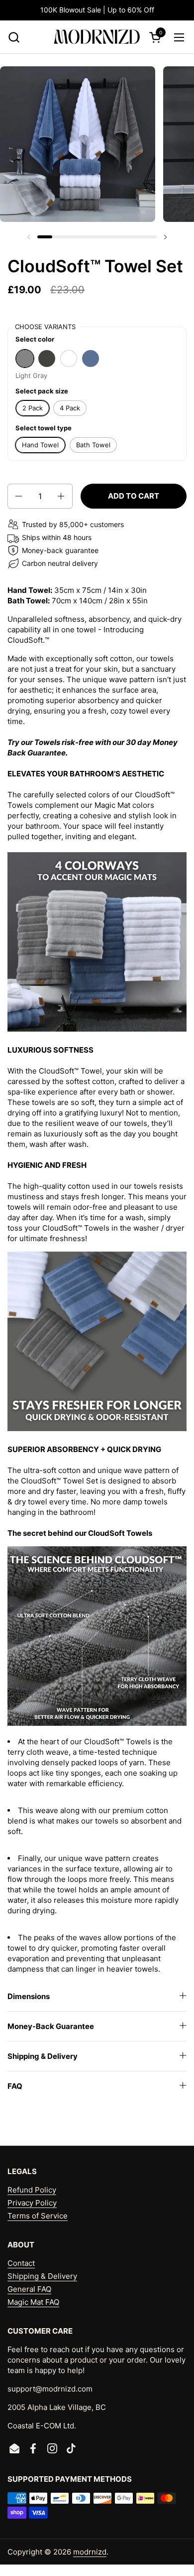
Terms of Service (38, 2216)
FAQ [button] (15, 2086)
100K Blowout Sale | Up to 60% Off (97, 10)
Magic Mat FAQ (33, 2302)
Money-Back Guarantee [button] (51, 2026)
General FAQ (29, 2289)
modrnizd (90, 2552)
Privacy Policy (32, 2203)
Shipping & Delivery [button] (43, 2056)
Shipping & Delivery (42, 2276)
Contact (21, 2263)
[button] (14, 37)
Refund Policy (32, 2190)
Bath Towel (93, 445)
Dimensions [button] (29, 1996)
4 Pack (70, 408)
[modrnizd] (97, 37)
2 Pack (33, 408)
